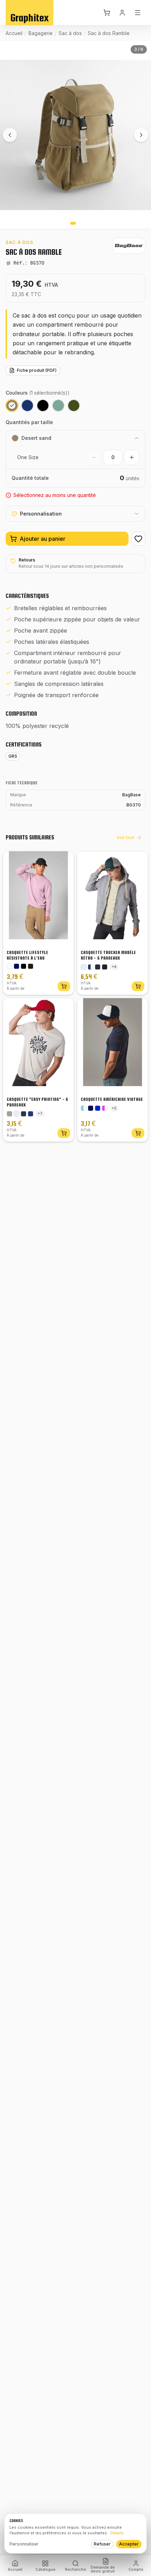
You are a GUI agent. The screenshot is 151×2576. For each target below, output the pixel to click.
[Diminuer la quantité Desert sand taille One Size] (94, 457)
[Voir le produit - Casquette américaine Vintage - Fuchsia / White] (105, 1108)
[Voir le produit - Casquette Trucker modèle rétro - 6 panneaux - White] (84, 967)
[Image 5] (84, 223)
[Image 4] (79, 223)
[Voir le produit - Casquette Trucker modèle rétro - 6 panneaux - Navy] (98, 967)
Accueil (14, 33)
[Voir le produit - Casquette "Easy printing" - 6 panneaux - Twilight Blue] (24, 1114)
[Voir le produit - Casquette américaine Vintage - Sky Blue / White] (84, 1108)
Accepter (129, 2544)
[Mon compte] (123, 13)
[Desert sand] (12, 406)
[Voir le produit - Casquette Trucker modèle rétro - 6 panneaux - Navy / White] (91, 967)
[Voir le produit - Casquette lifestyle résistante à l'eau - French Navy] (17, 966)
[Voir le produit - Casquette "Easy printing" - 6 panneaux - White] (17, 1114)
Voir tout (125, 837)
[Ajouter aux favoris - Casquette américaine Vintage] (137, 1009)
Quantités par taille (29, 422)
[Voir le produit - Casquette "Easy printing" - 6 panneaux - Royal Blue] (31, 1114)
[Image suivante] (141, 135)
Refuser (102, 2544)
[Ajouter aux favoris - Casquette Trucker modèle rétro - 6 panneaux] (137, 862)
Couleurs (38, 393)
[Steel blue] (27, 406)
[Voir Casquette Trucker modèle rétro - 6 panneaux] (138, 986)
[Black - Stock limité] (43, 406)
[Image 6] (89, 223)
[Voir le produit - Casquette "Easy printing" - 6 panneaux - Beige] (9, 1114)
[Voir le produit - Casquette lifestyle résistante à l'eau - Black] (24, 966)
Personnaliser (24, 2544)
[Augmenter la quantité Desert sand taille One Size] (132, 457)
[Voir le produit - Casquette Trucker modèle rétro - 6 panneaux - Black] (105, 967)
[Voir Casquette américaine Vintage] (138, 1133)
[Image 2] (67, 223)
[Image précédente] (10, 135)
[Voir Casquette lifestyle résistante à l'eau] (64, 986)
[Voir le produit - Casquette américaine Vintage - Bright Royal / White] (98, 1108)
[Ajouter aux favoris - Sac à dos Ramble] (138, 539)
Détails (117, 2533)
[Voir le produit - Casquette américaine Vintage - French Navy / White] (91, 1108)
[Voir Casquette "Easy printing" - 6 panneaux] (64, 1133)
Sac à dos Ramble (109, 33)
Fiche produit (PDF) (37, 370)
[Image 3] (73, 223)
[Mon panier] (107, 13)
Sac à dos (70, 33)
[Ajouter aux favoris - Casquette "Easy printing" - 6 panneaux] (63, 1009)
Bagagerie (41, 33)
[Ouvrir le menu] (138, 13)
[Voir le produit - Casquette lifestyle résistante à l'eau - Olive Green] (31, 966)
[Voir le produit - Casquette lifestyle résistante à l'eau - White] (9, 966)
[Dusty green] (58, 406)
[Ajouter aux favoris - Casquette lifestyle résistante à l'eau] (63, 862)
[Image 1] (62, 223)
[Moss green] (74, 406)
